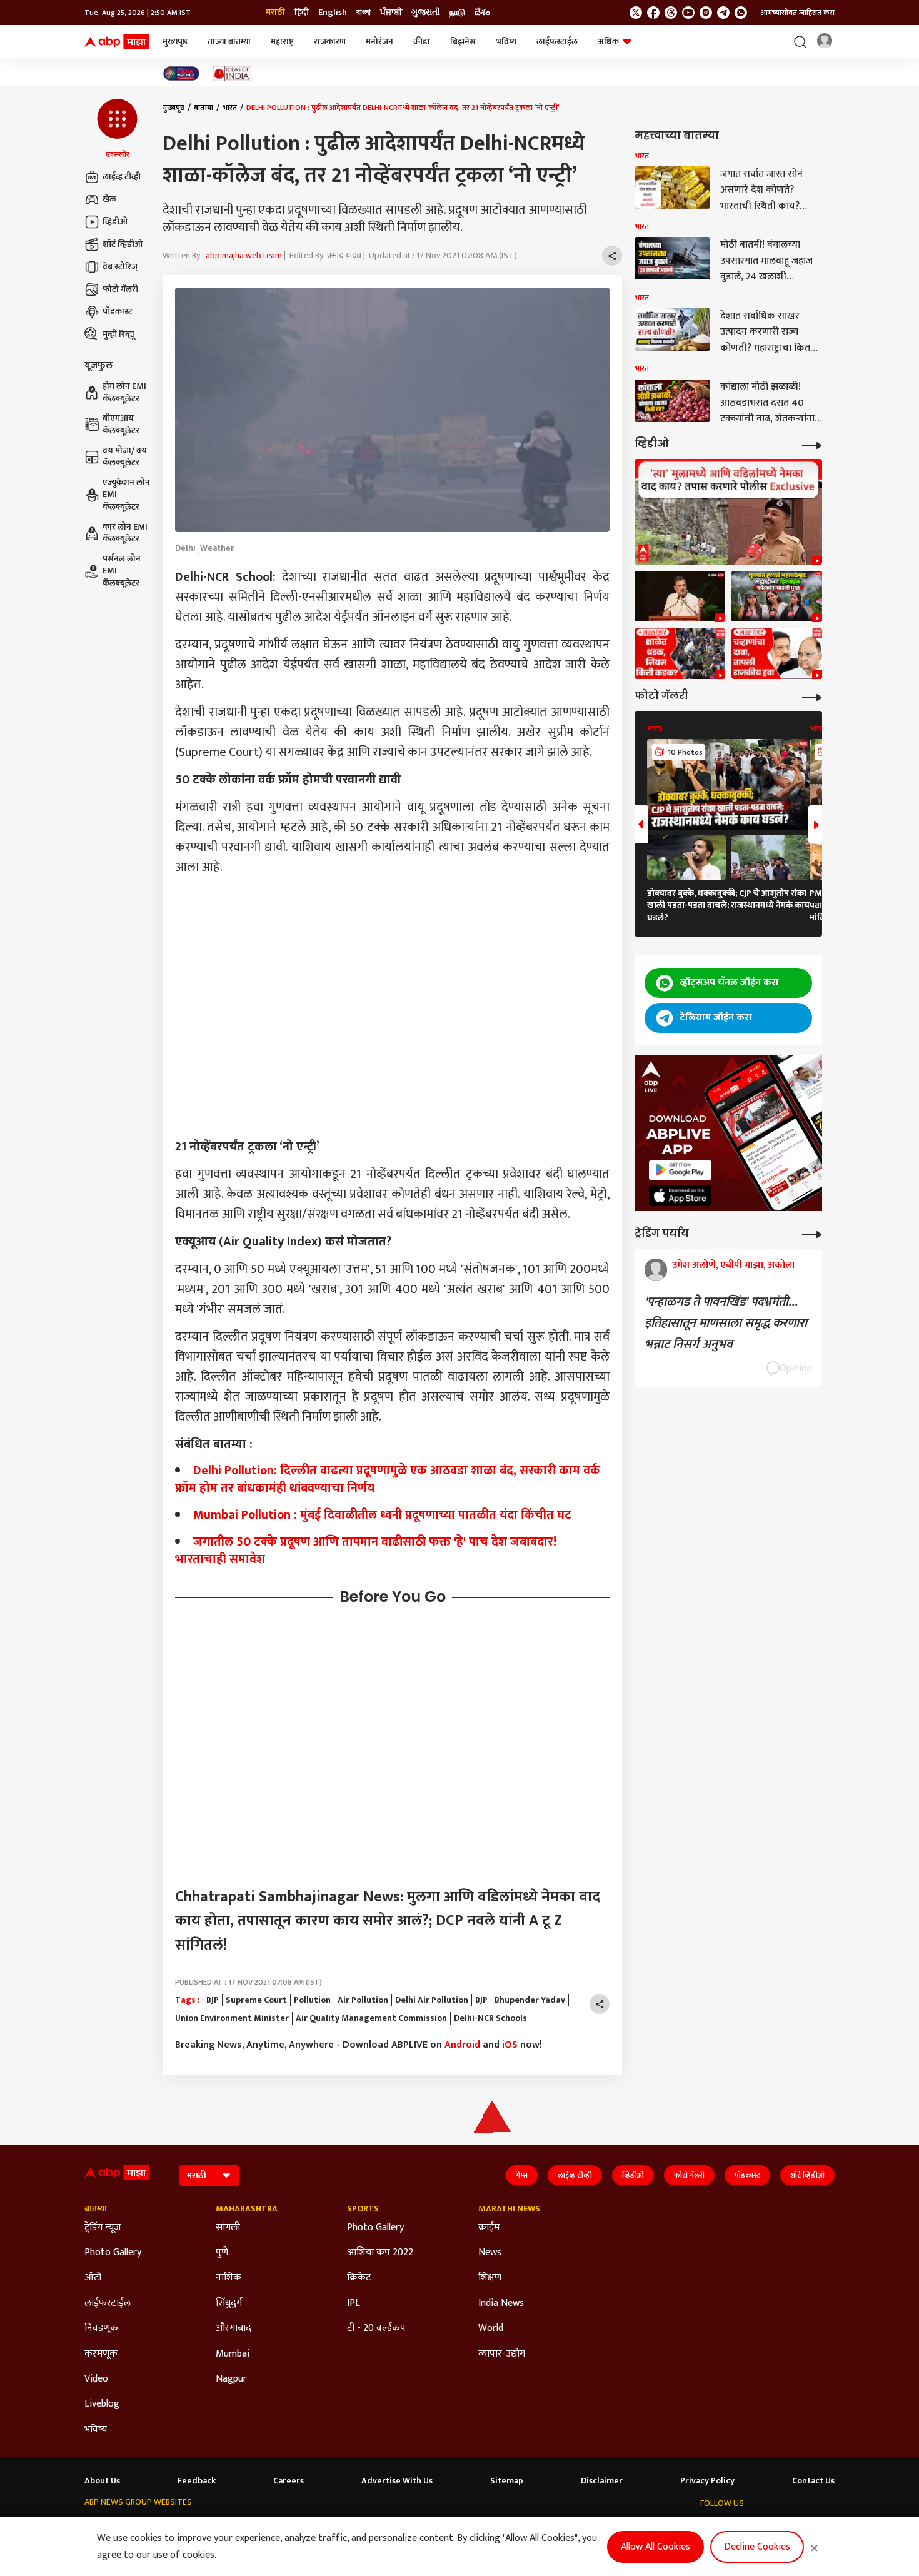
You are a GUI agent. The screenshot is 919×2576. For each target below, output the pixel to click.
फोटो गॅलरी (120, 289)
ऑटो (93, 2278)
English (333, 13)
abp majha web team (244, 255)
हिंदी (302, 13)
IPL (354, 2303)
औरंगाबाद (234, 2328)
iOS (510, 2045)
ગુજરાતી (426, 13)
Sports (363, 2209)
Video (96, 2379)
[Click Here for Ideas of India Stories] (232, 73)
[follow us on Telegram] (723, 13)
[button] (117, 129)
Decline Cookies (757, 2547)
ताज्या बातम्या (229, 42)
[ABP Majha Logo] (117, 42)
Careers (289, 2481)
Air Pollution (363, 2000)
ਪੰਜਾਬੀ (391, 13)
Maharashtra (247, 2209)
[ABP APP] (680, 1170)
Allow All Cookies (655, 2547)
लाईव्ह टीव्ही (122, 177)
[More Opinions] (812, 1233)
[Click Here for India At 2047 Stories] (181, 73)
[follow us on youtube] (688, 13)
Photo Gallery (113, 2253)
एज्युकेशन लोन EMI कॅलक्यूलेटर (126, 495)
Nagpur (231, 2379)
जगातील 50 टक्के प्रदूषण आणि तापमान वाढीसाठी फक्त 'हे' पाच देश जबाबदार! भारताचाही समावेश (366, 1551)
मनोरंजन (379, 42)
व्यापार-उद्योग (502, 2354)
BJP (213, 2000)
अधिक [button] (608, 42)
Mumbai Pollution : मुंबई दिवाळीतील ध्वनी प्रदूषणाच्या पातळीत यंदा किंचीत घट (382, 1515)
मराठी (275, 13)
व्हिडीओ (115, 222)
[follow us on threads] (671, 13)
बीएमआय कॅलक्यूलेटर (121, 425)
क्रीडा (422, 42)
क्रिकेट (359, 2278)
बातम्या (203, 108)
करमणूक (101, 2354)
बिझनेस (463, 42)
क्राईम (489, 2228)
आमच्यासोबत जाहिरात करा (798, 13)
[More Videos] (812, 444)
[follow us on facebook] (653, 13)
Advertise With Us (397, 2481)
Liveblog (102, 2404)
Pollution (312, 2000)
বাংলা (364, 13)
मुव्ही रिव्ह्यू (118, 334)
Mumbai (233, 2354)
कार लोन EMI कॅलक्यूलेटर (125, 533)
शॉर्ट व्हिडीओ (123, 244)
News (490, 2253)
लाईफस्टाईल (557, 42)
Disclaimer (602, 2481)
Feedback (197, 2481)
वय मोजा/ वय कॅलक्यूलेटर (125, 457)
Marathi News (509, 2209)
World (491, 2328)
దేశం (482, 13)
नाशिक (228, 2278)
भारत (230, 108)
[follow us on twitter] (636, 13)
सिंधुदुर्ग (229, 2303)
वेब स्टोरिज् (120, 267)
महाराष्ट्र (282, 42)
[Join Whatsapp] (741, 13)
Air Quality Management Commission (371, 2018)
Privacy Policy (707, 2481)
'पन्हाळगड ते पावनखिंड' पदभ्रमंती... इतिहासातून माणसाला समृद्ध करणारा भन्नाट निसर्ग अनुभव (726, 1323)
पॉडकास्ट (118, 312)
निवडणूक (101, 2328)
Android (462, 2045)
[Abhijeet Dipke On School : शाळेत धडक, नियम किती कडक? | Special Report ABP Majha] (680, 654)
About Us (102, 2481)
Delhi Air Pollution (432, 2000)
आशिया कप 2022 (380, 2253)
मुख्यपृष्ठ (175, 42)
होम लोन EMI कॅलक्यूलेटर (124, 393)
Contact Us (813, 2481)
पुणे (222, 2253)
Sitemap (507, 2481)
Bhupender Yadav (530, 2000)
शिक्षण (490, 2278)
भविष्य (506, 42)
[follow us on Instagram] (706, 13)
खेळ (109, 199)
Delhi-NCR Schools (490, 2018)
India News (501, 2303)
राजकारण (330, 42)
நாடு (457, 13)
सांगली (228, 2228)
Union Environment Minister (232, 2018)
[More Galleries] (812, 696)
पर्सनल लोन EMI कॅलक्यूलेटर (122, 571)
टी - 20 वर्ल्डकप (376, 2328)
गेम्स (522, 2175)
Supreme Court (256, 2000)
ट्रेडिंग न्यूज (103, 2228)
